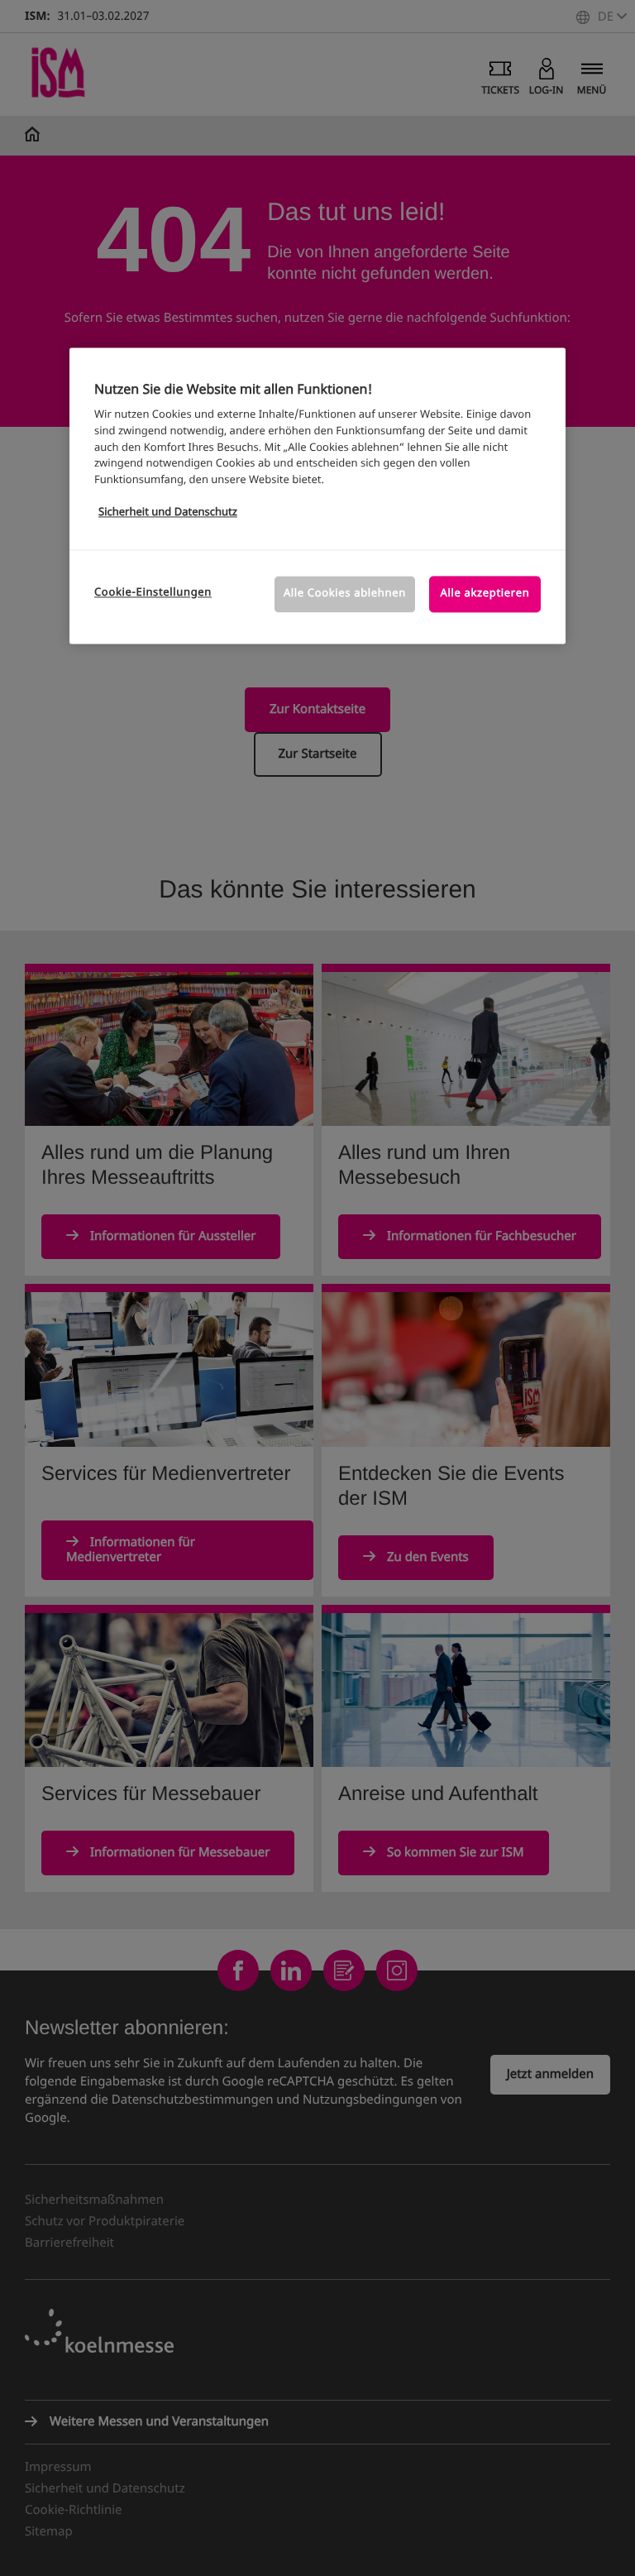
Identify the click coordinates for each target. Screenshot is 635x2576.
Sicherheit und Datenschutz (168, 512)
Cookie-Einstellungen (153, 594)
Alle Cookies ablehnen (345, 594)
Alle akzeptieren (485, 594)
